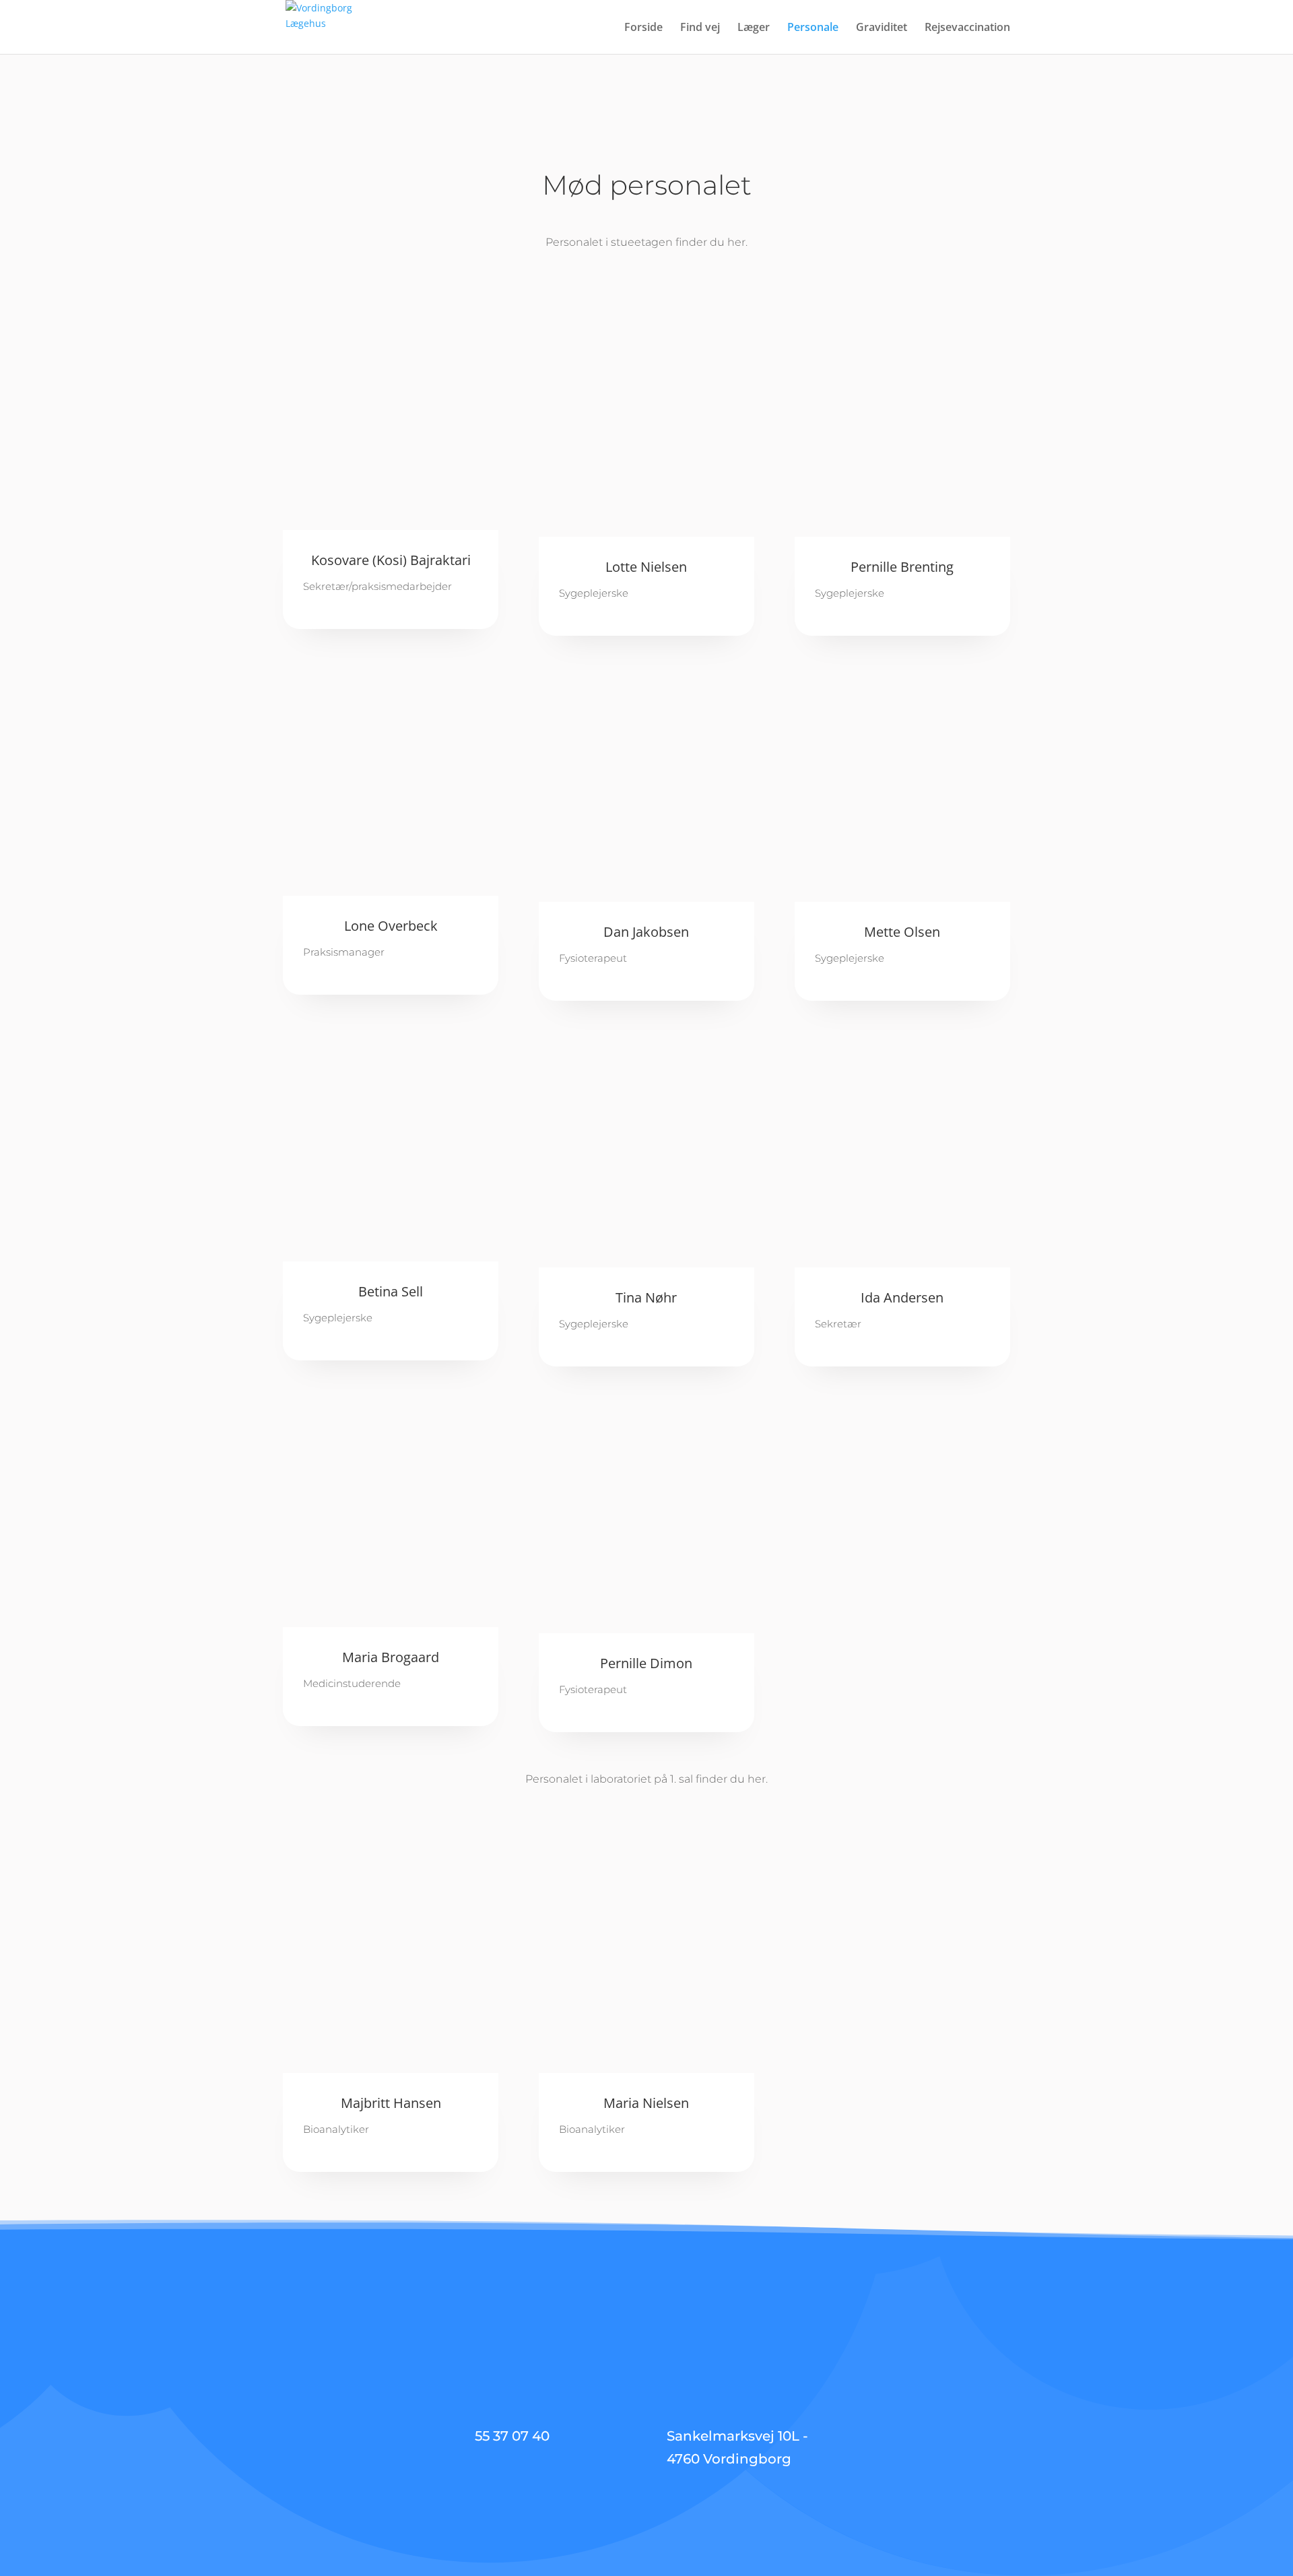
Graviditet (882, 28)
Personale (813, 28)
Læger (754, 28)
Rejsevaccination (967, 28)
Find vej (700, 28)
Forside (643, 28)
